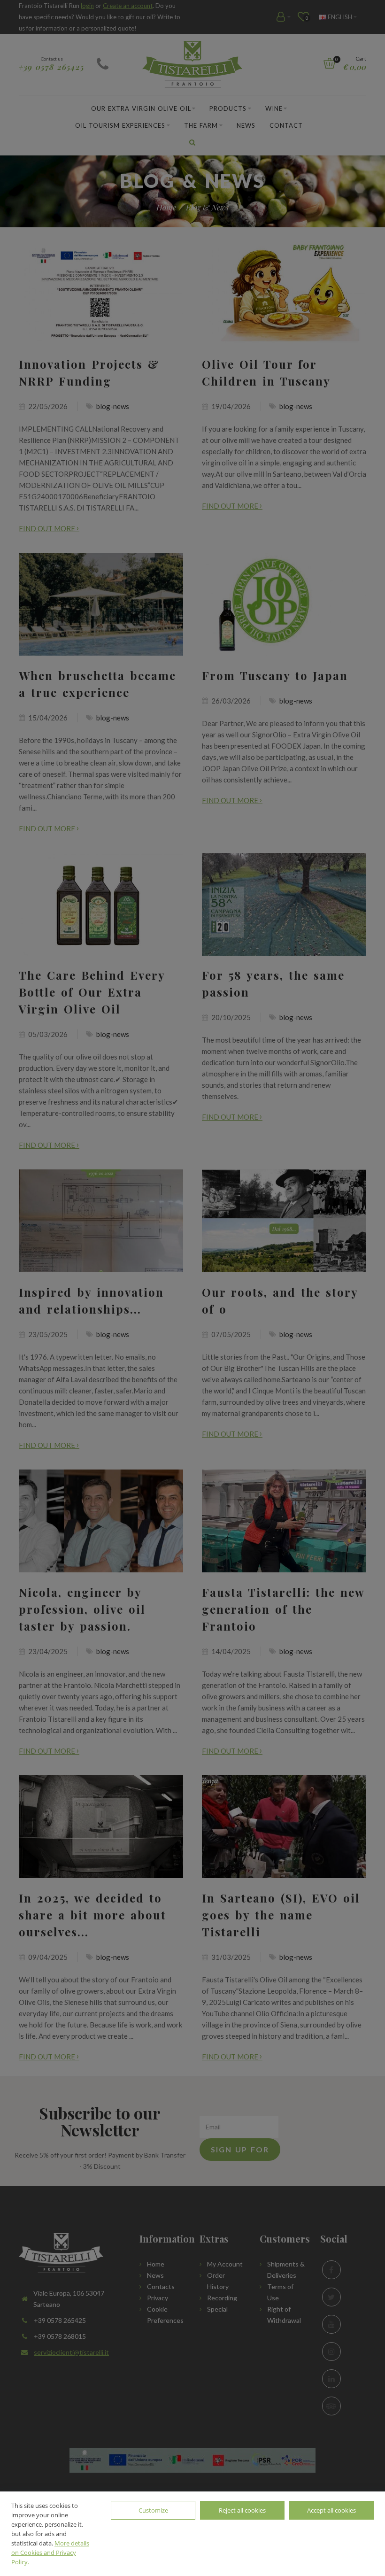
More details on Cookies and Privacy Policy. (50, 2553)
